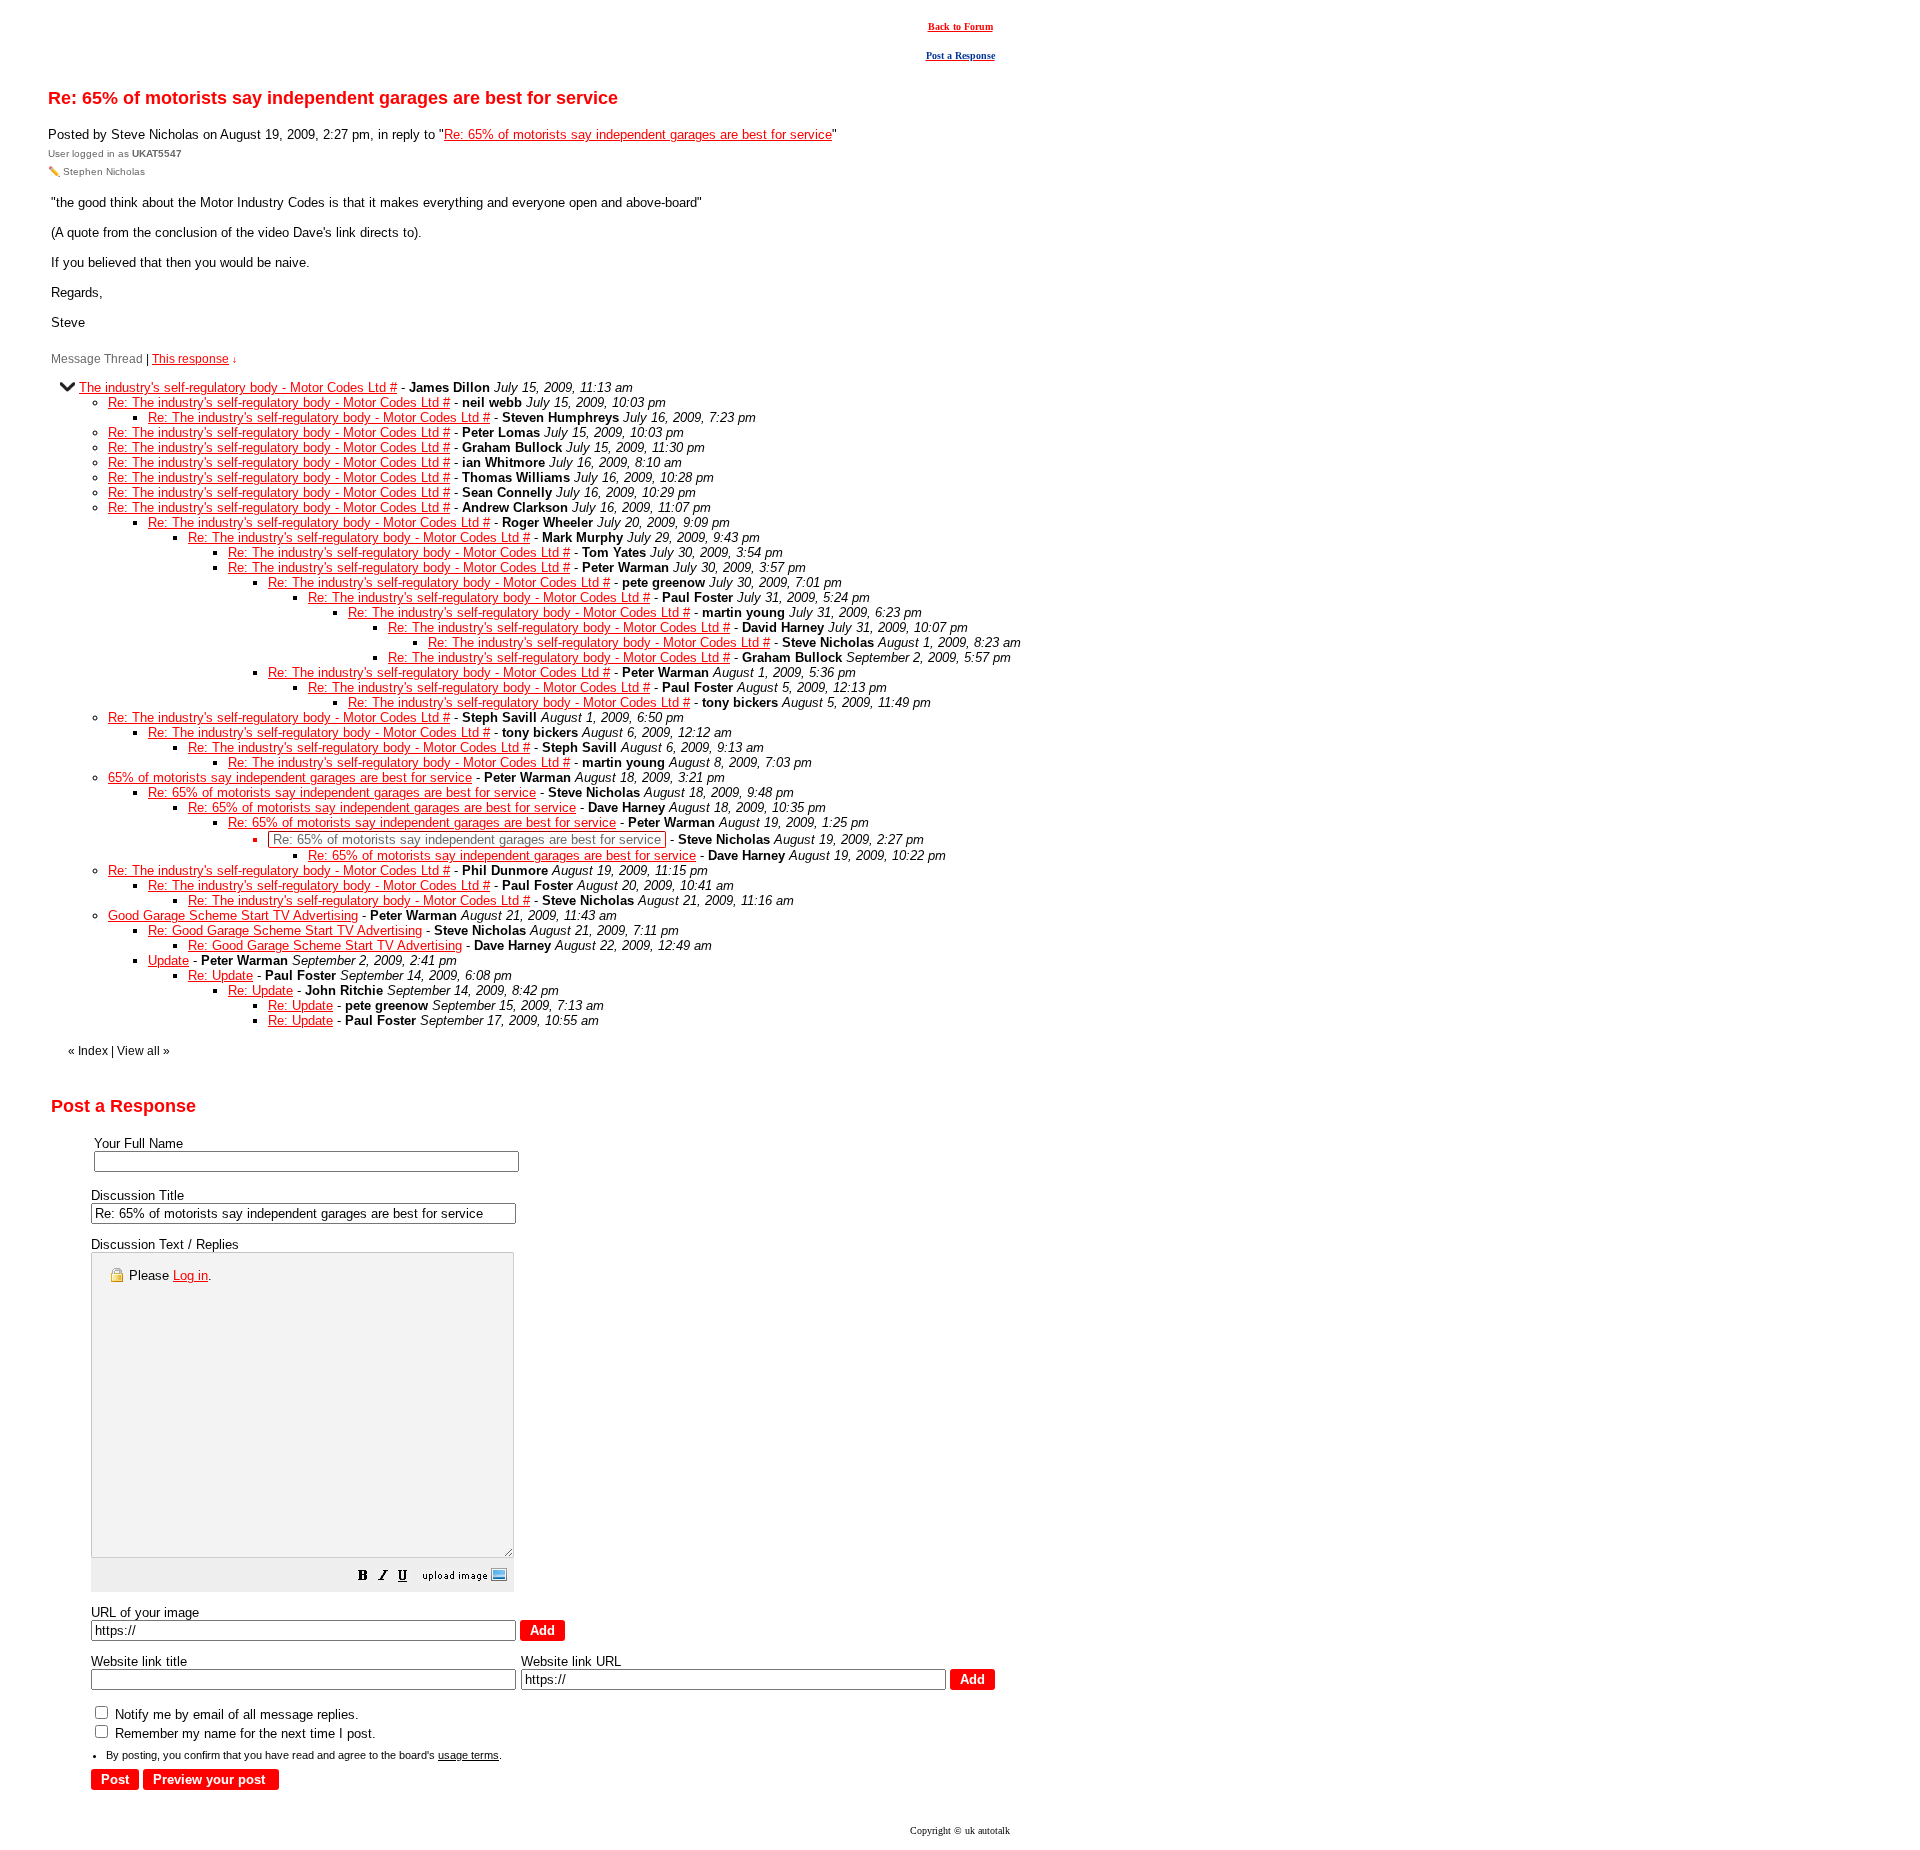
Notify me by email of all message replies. (235, 1714)
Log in (190, 1275)
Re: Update (220, 975)
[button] (363, 1578)
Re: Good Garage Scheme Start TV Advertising (285, 930)
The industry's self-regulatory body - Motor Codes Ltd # (238, 387)
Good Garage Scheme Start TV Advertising (233, 915)
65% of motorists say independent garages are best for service (290, 777)
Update (168, 960)
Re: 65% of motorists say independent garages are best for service (638, 134)
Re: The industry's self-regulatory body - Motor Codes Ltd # (279, 402)
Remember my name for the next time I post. (243, 1733)
